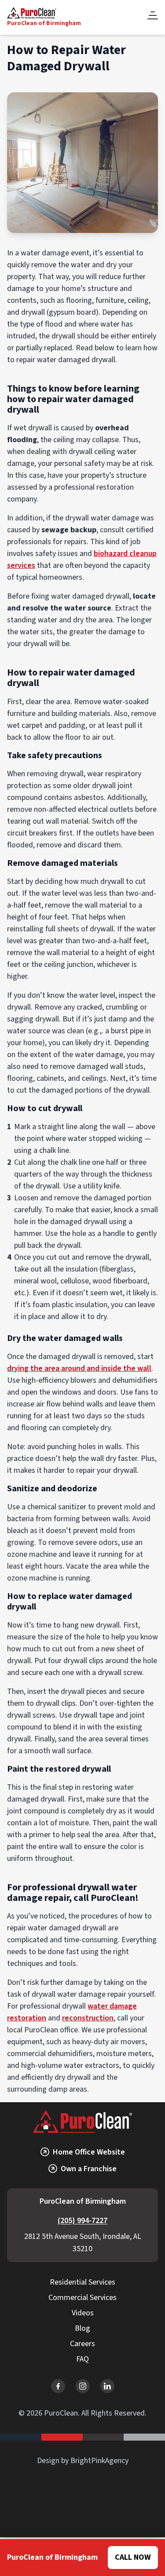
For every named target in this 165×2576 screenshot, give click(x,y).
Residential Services (82, 2282)
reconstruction (88, 2018)
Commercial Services (82, 2298)
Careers (82, 2344)
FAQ (82, 2359)
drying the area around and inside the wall (79, 1368)
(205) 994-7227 (82, 2221)
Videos (83, 2313)
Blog (82, 2328)
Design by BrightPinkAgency (83, 2461)
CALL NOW (133, 2557)
